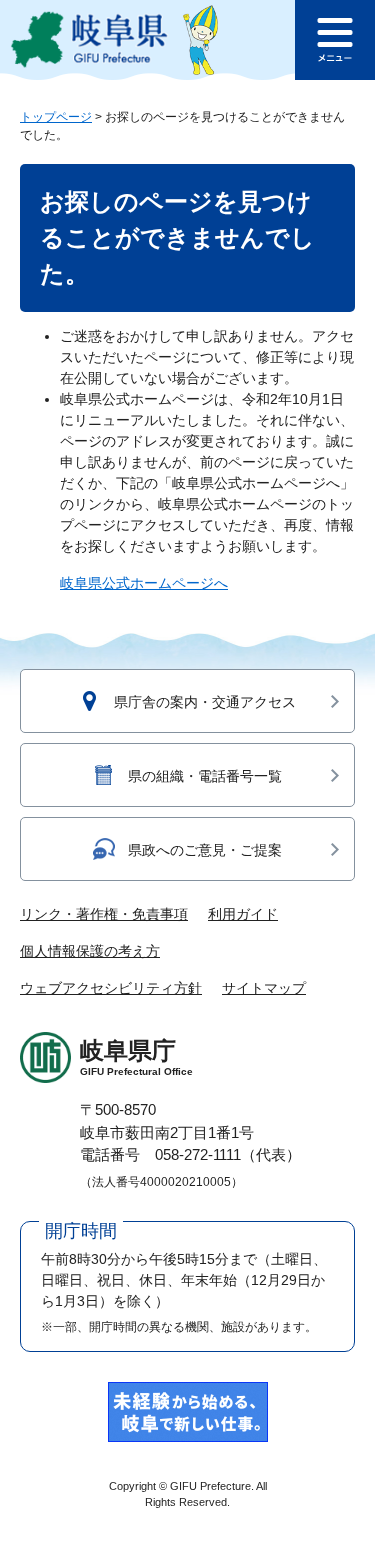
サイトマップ (264, 988)
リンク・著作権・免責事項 (104, 914)
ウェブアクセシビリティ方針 (111, 988)
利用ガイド (243, 914)
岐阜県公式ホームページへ (144, 583)
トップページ (56, 117)
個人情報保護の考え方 (90, 951)
